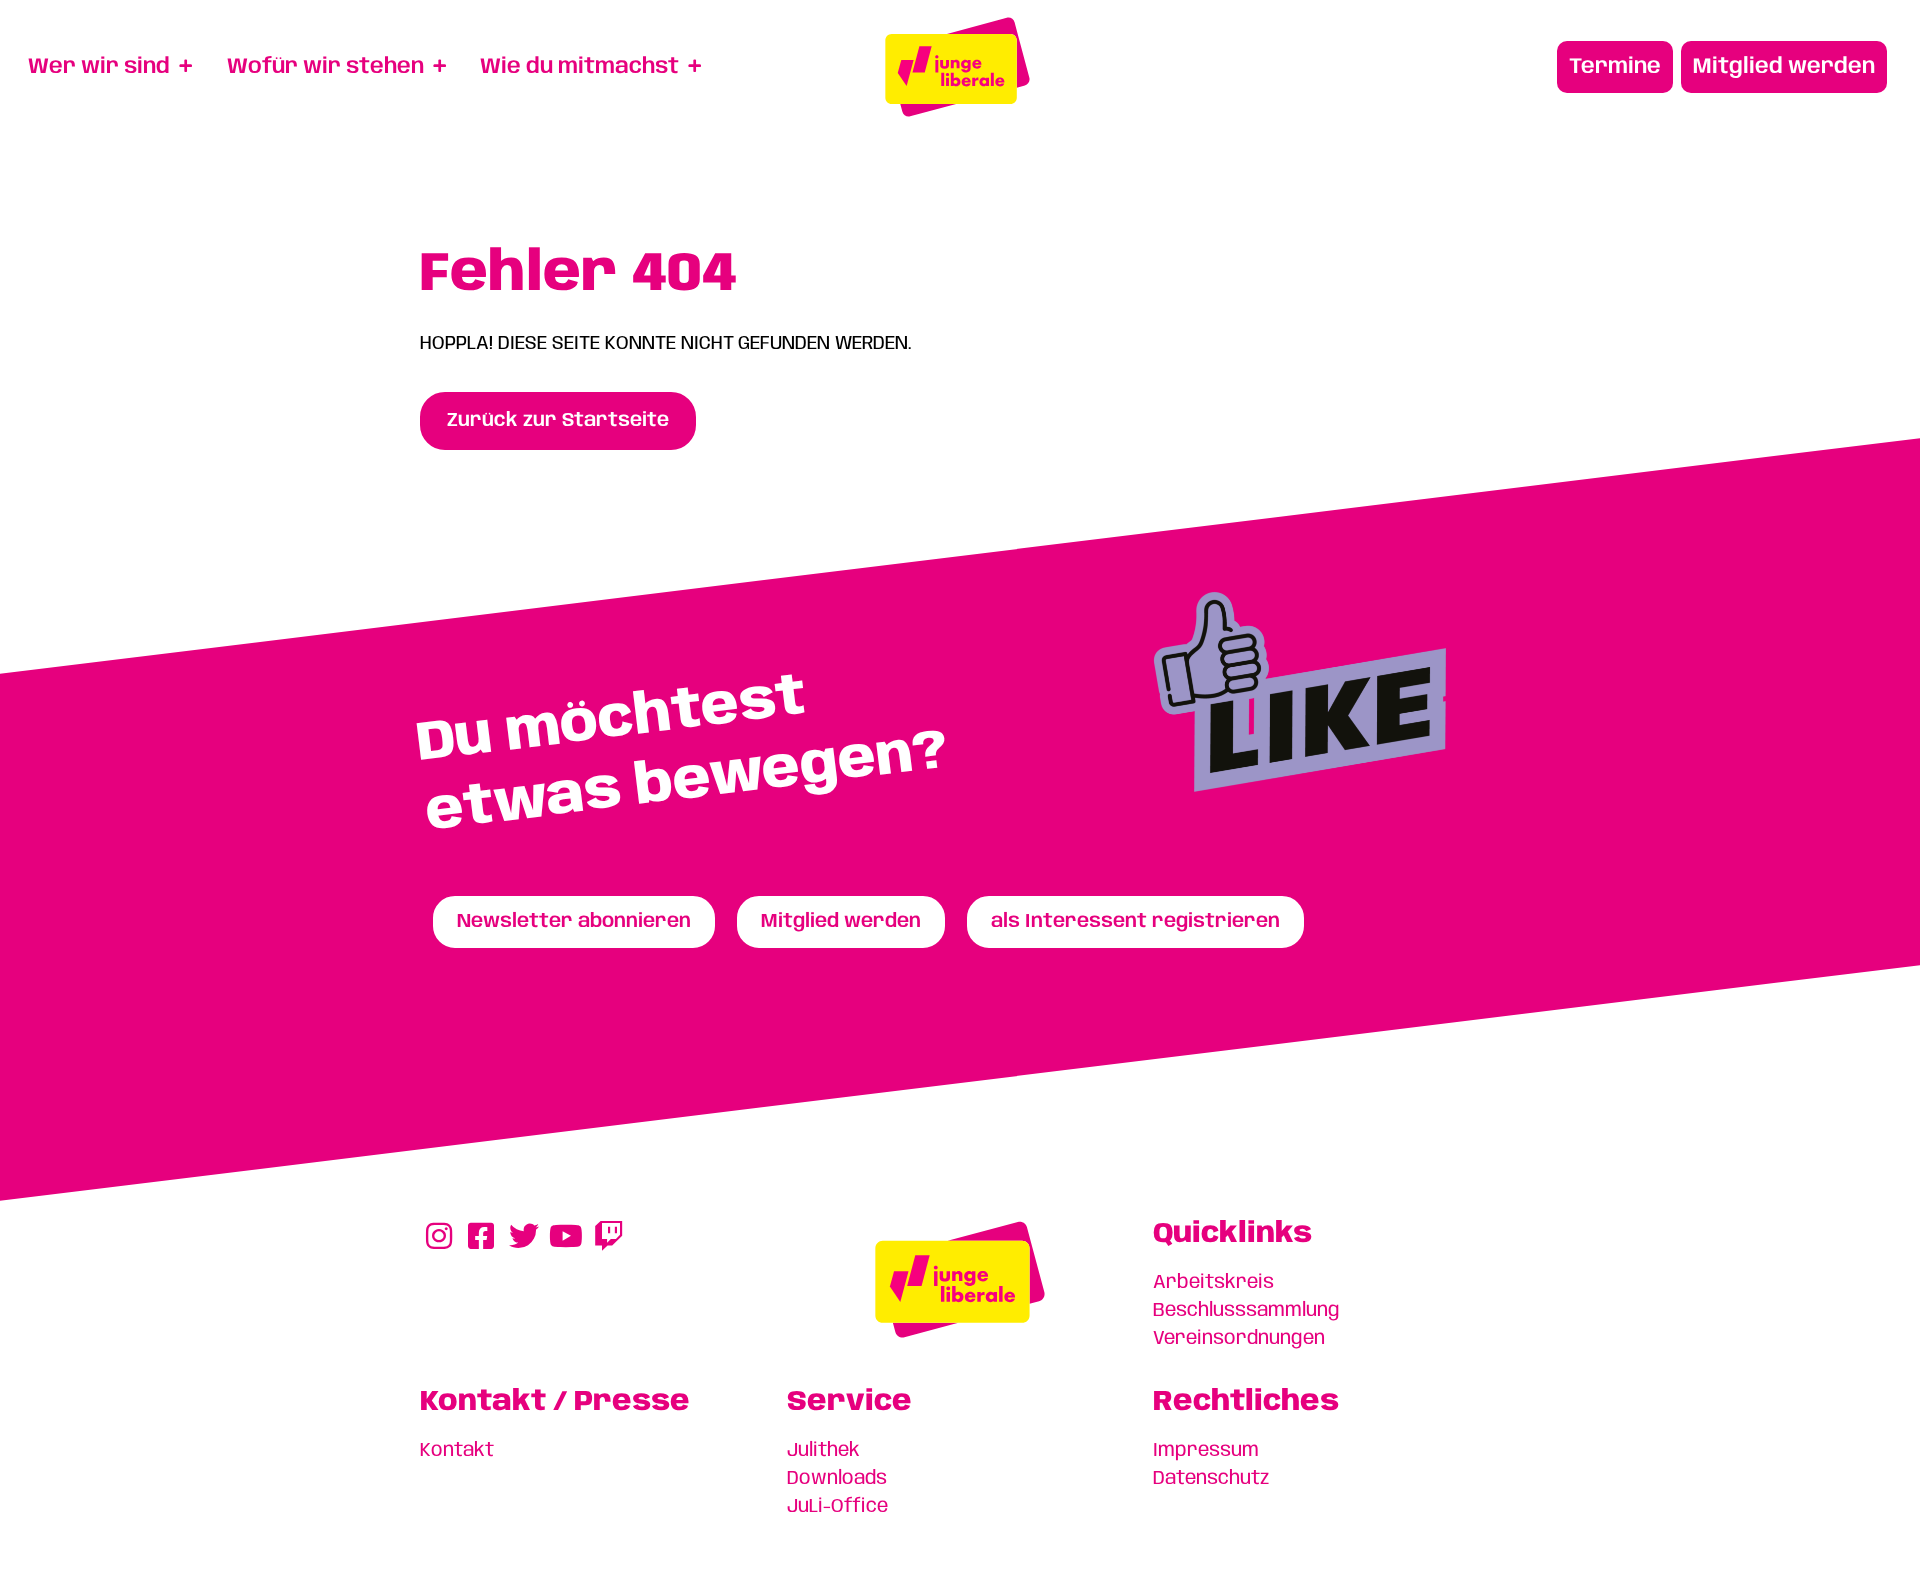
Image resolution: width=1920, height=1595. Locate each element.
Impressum (1206, 1451)
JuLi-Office (837, 1507)
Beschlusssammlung (1246, 1311)
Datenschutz (1211, 1479)
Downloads (837, 1479)
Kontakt (457, 1451)
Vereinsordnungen (1239, 1339)
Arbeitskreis (1213, 1283)
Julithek (823, 1451)
